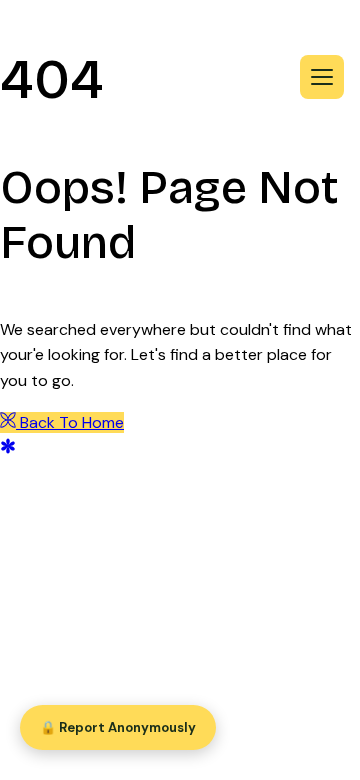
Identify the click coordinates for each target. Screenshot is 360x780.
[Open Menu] (322, 77)
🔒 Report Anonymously (118, 727)
